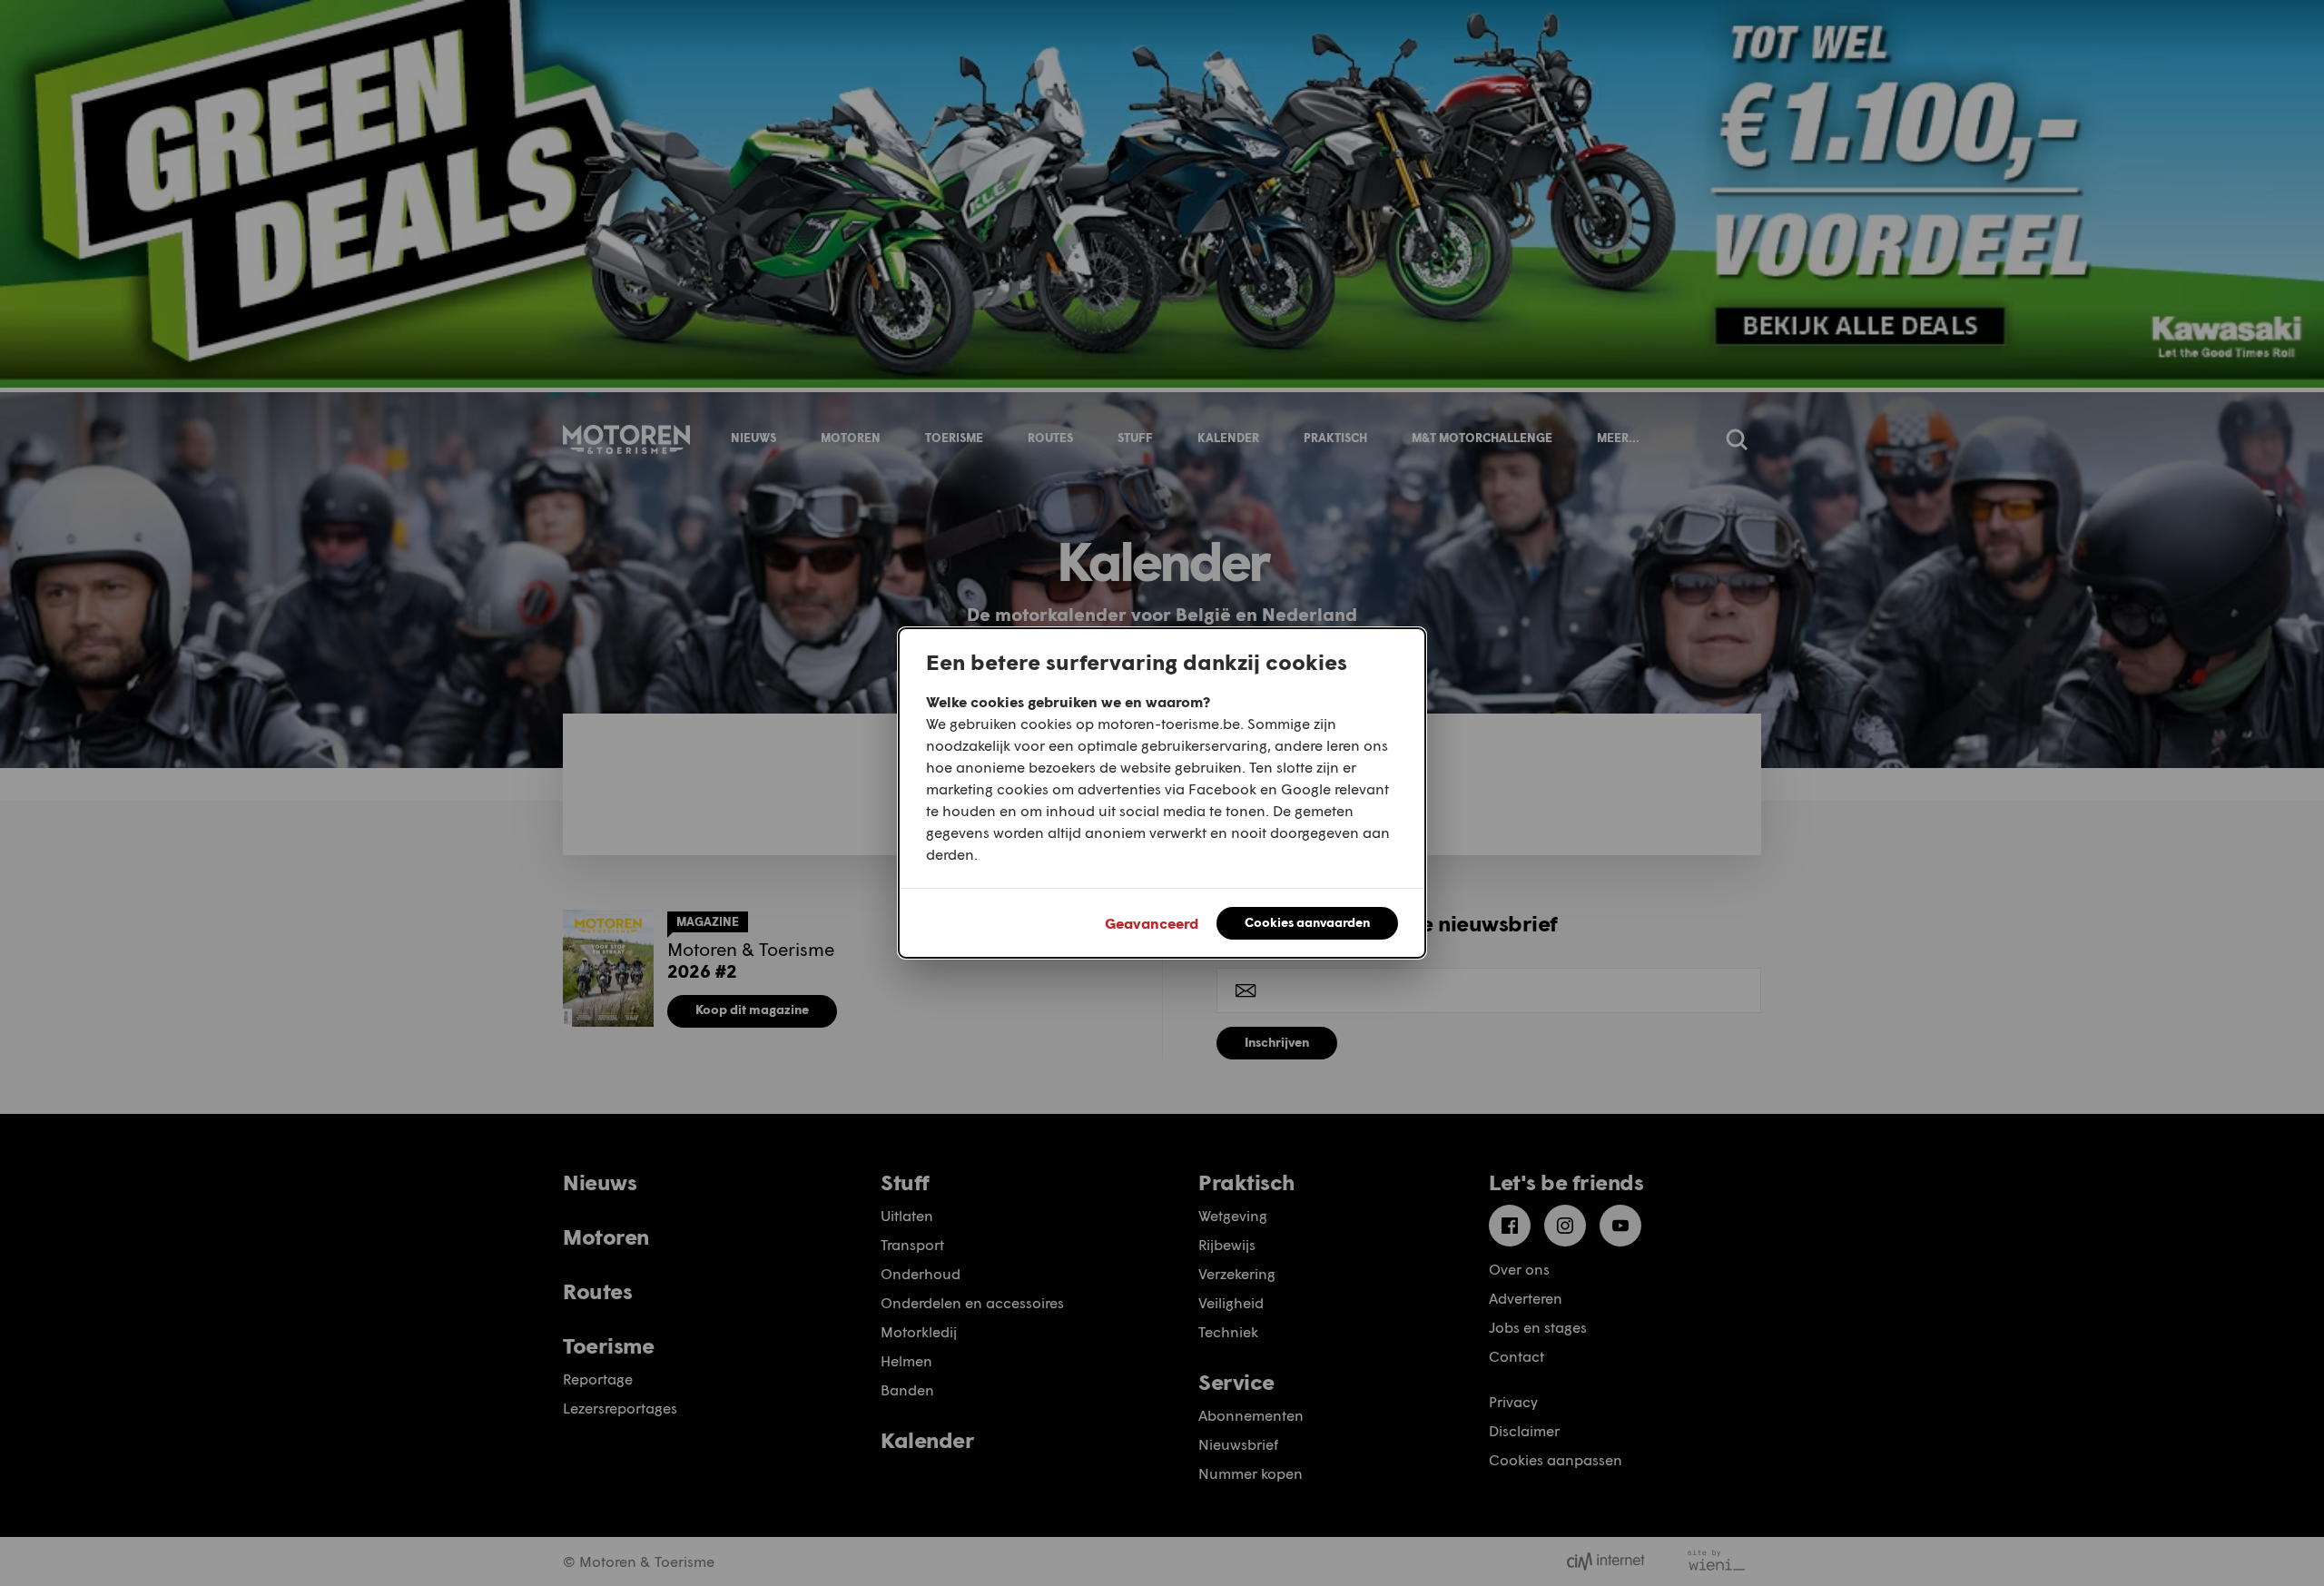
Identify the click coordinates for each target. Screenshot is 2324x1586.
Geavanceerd (1152, 923)
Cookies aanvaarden (1307, 922)
